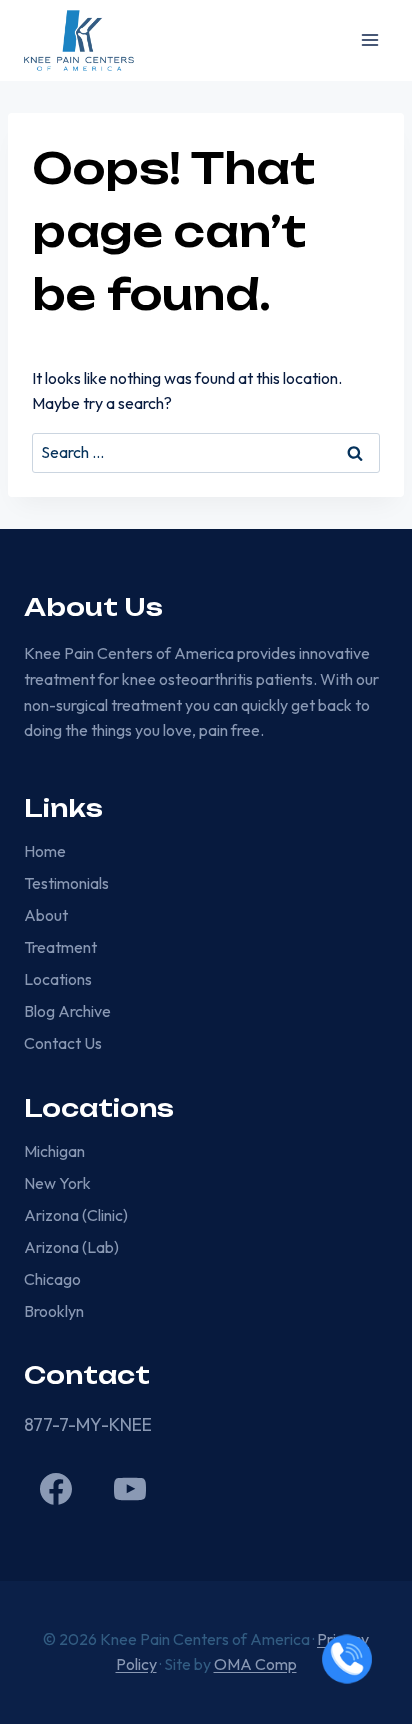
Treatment (60, 947)
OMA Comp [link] (255, 1664)
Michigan (54, 1151)
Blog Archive (67, 1011)
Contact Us (63, 1043)
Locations (58, 979)
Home (45, 851)
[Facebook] (56, 1489)
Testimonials (66, 883)
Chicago (52, 1279)
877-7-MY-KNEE (88, 1424)
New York (57, 1183)
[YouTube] (130, 1489)
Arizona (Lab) (71, 1247)
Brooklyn (54, 1311)
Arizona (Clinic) (76, 1215)
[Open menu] (369, 40)
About (46, 915)
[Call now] (347, 1659)
